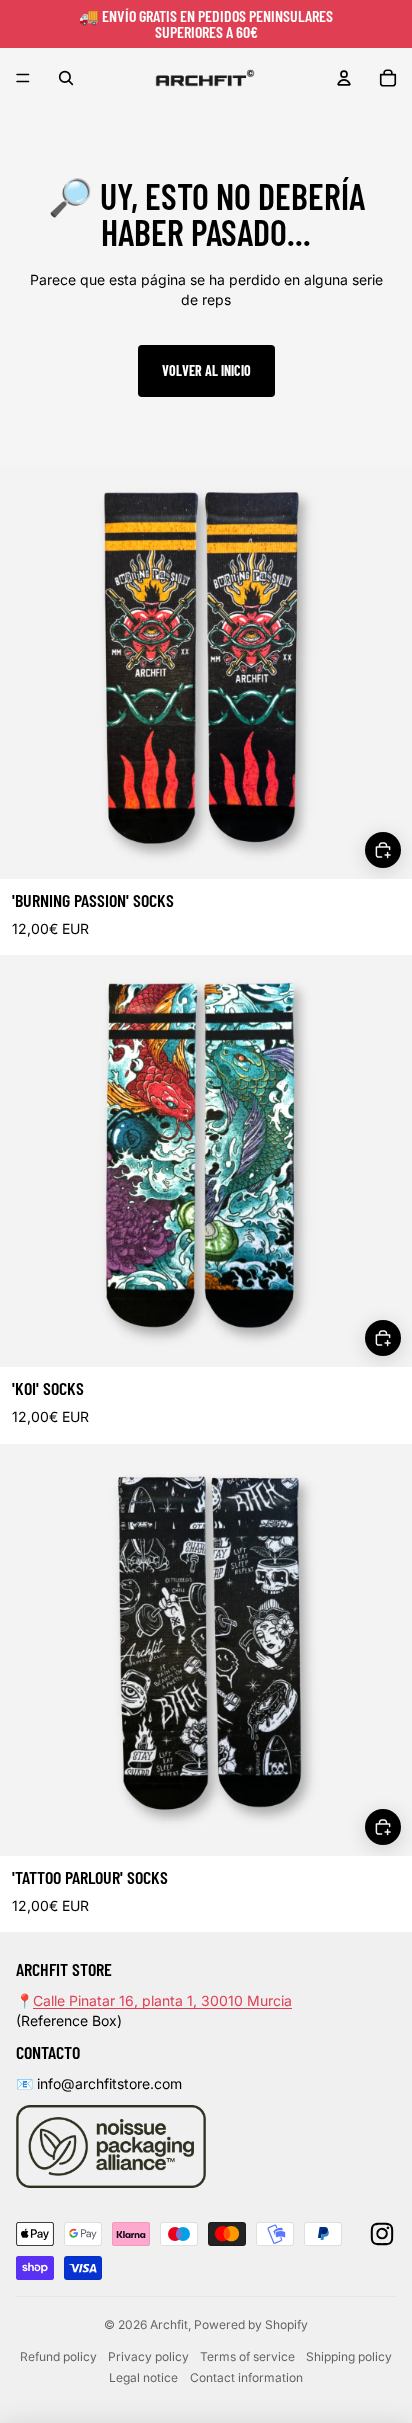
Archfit (169, 2324)
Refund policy (58, 2356)
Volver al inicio (206, 370)
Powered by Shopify (251, 2324)
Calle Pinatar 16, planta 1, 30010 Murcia (162, 2000)
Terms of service (247, 2356)
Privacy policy (148, 2356)
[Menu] (23, 78)
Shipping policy (349, 2356)
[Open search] (66, 78)
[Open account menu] (344, 78)
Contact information (246, 2377)
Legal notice (143, 2377)
